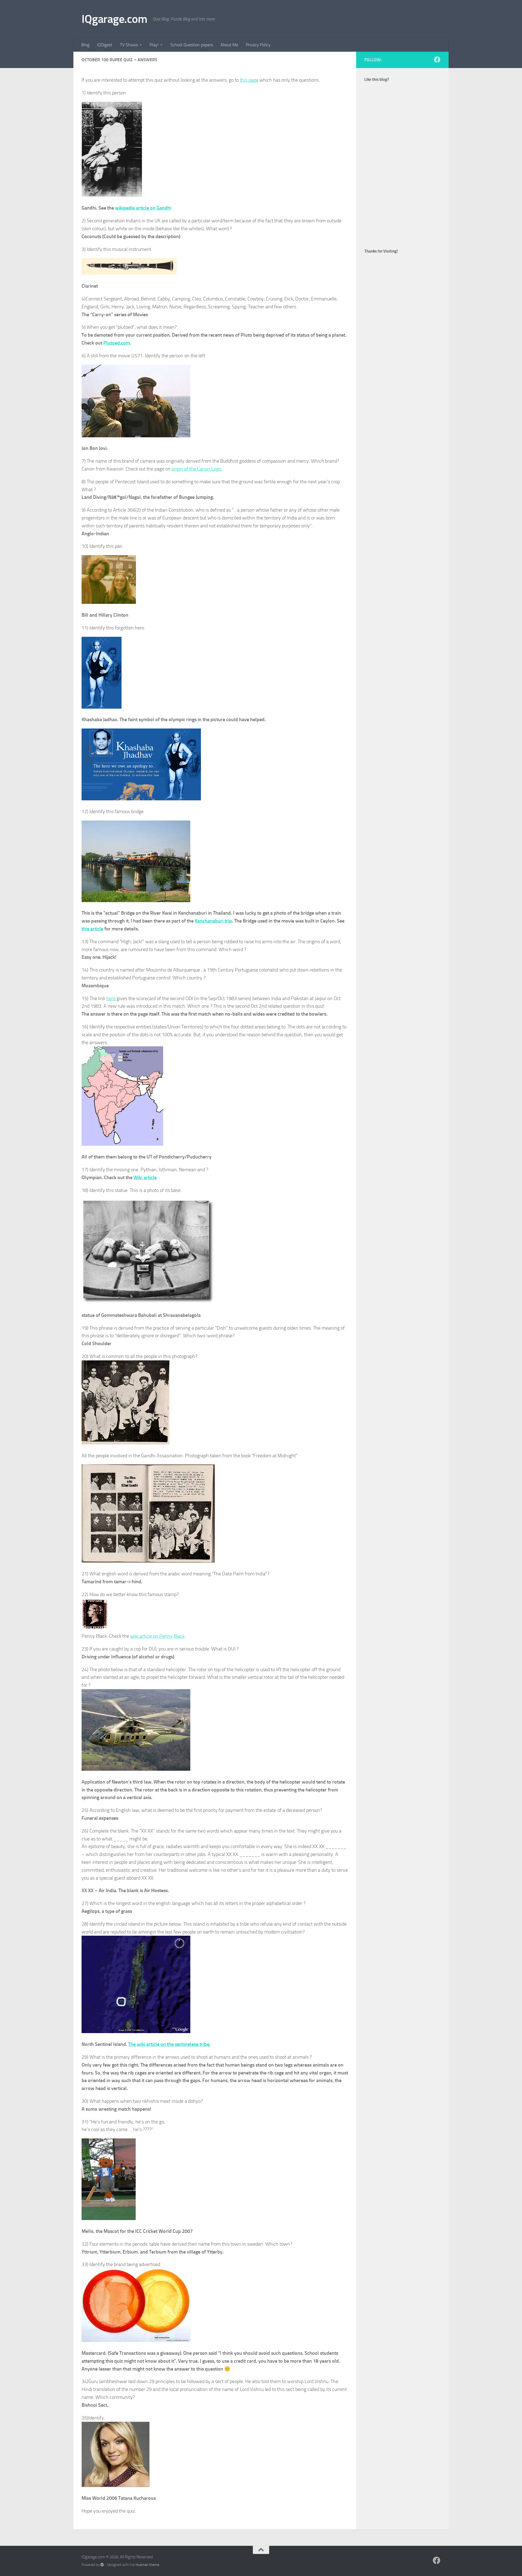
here (111, 998)
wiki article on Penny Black (157, 1636)
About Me (229, 45)
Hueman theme (147, 2565)
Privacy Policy (258, 45)
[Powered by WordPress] (102, 2565)
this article (92, 929)
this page (249, 80)
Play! (154, 45)
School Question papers (192, 45)
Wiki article (145, 1178)
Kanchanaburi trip (213, 921)
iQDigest (105, 45)
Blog (85, 45)
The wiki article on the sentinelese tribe (169, 2044)
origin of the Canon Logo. (197, 469)
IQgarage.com (114, 19)
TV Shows (129, 45)
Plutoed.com (117, 343)
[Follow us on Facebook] (437, 60)
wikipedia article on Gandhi (143, 208)
